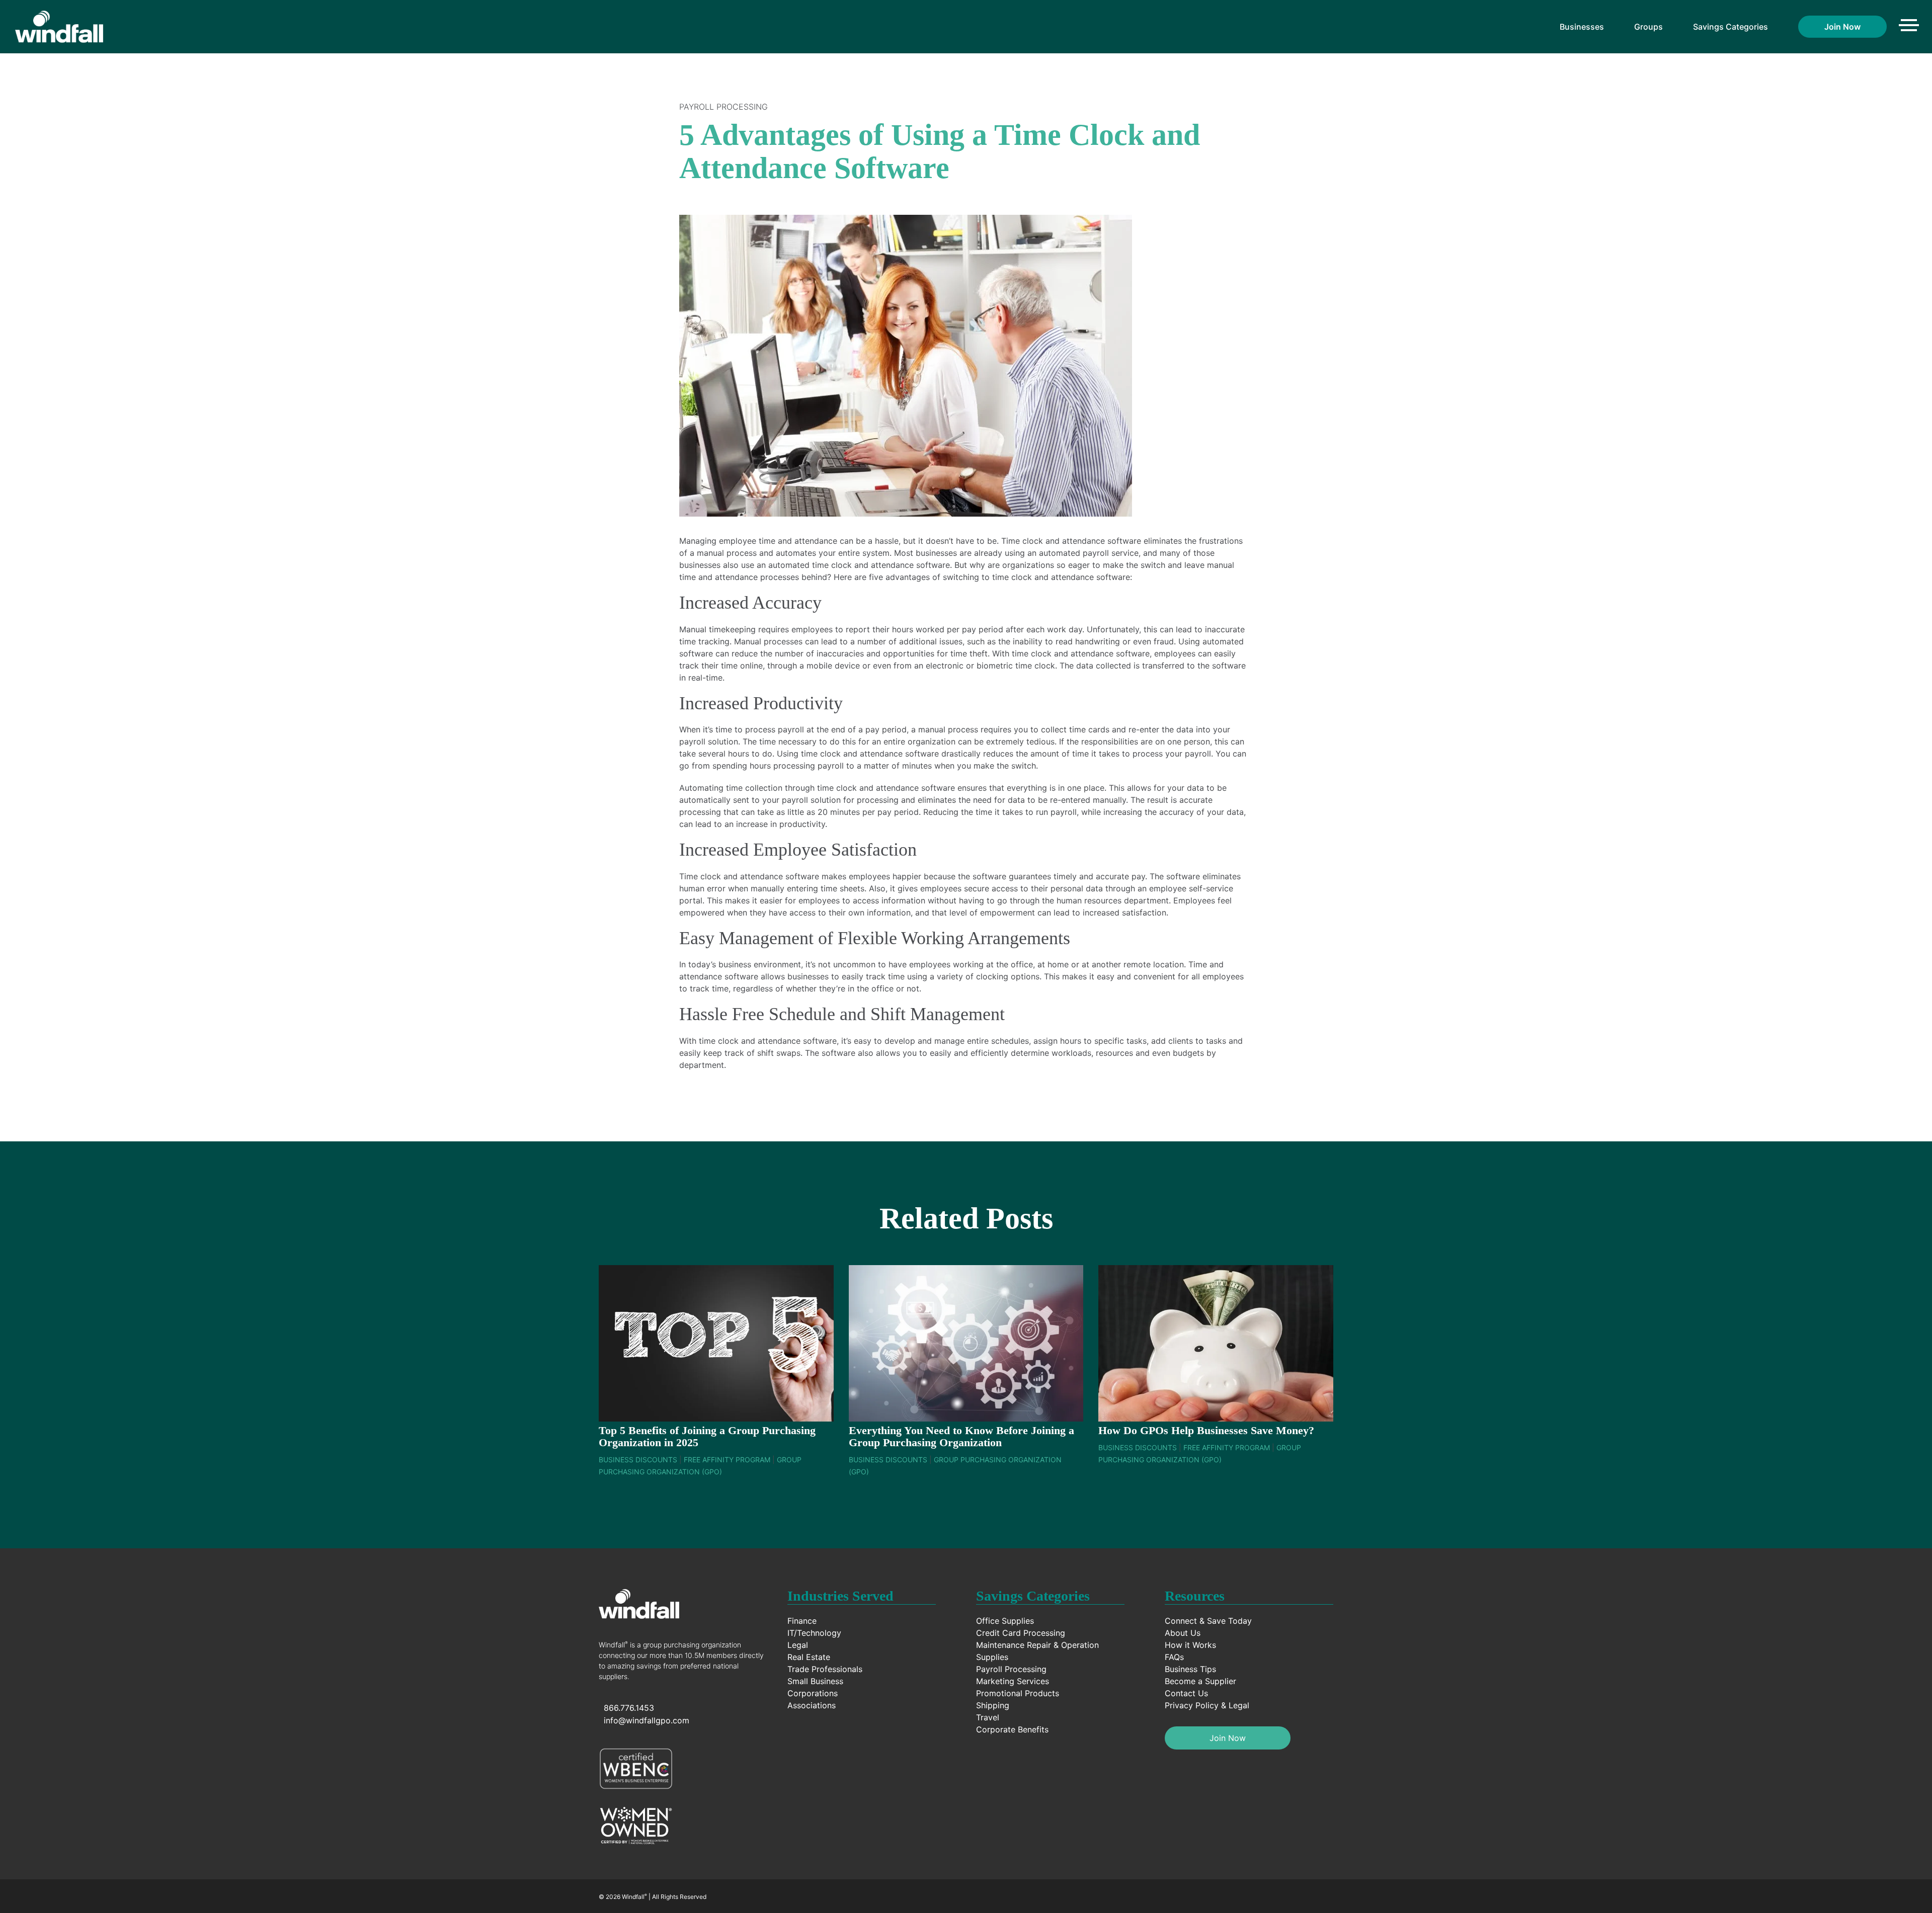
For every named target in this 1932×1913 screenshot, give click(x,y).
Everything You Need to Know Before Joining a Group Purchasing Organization (961, 1436)
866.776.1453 (629, 1708)
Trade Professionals (825, 1669)
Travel (988, 1717)
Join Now (1842, 27)
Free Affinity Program (727, 1460)
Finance (802, 1621)
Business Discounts (638, 1460)
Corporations (813, 1693)
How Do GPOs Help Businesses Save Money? (1206, 1430)
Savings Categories (1730, 27)
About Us (1183, 1633)
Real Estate (809, 1657)
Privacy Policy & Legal (1207, 1705)
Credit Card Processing (1021, 1633)
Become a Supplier (1200, 1681)
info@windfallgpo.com (647, 1720)
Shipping (993, 1705)
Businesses (1582, 27)
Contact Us (1186, 1693)
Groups (1648, 27)
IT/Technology (814, 1633)
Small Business (815, 1681)
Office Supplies (1005, 1621)
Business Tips (1190, 1669)
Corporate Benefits (1012, 1729)
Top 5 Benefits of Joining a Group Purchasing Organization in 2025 (707, 1436)
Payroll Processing (723, 107)
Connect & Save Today (1208, 1621)
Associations (812, 1705)
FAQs (1174, 1657)
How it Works (1190, 1645)
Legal (798, 1645)
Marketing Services (1013, 1681)
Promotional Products (1018, 1693)
